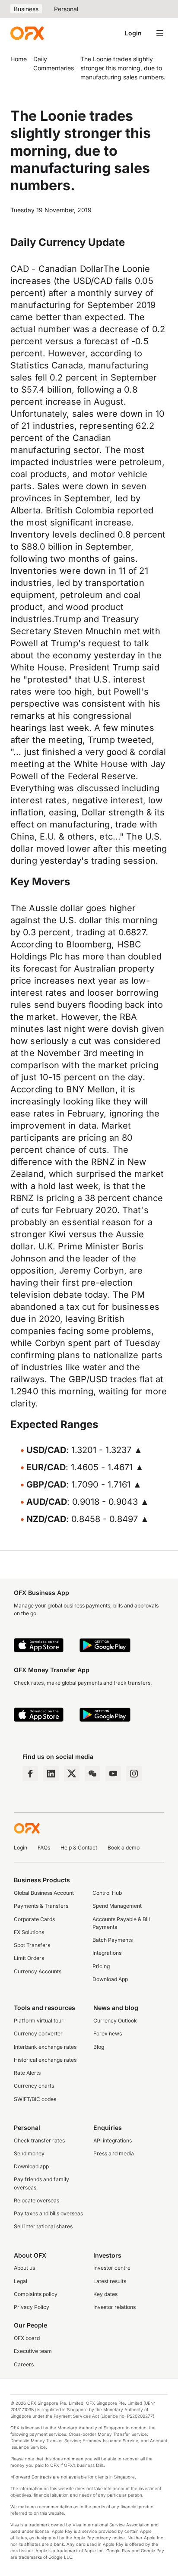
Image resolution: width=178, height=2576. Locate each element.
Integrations (107, 1953)
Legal (21, 2281)
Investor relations (114, 2307)
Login (133, 33)
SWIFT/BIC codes (35, 2099)
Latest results (110, 2281)
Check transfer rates (39, 2140)
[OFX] (27, 33)
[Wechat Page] (92, 1774)
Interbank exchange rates (45, 2047)
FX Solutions (29, 1932)
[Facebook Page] (30, 1774)
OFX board (27, 2338)
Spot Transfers (32, 1945)
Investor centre (112, 2268)
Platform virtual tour (39, 2021)
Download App (110, 1979)
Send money (29, 2153)
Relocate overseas (37, 2200)
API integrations (113, 2140)
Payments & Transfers (41, 1906)
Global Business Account (44, 1893)
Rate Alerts (27, 2073)
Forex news (108, 2033)
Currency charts (34, 2086)
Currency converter (38, 2033)
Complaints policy (36, 2294)
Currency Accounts (38, 1971)
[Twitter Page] (72, 1774)
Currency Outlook (115, 2021)
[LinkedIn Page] (51, 1774)
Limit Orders (29, 1958)
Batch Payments (113, 1940)
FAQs (44, 1848)
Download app (31, 2166)
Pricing (101, 1966)
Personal (66, 9)
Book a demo (124, 1848)
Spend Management (117, 1906)
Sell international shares (43, 2226)
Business (26, 9)
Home (19, 59)
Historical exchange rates (45, 2060)
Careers (24, 2364)
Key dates (105, 2294)
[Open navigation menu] (160, 33)
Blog (99, 2047)
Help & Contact (79, 1848)
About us (24, 2268)
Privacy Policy (32, 2307)
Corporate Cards (34, 1919)
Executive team (33, 2351)
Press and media (114, 2153)
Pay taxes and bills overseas (48, 2213)
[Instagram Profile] (134, 1774)
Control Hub (107, 1893)
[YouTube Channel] (113, 1774)
